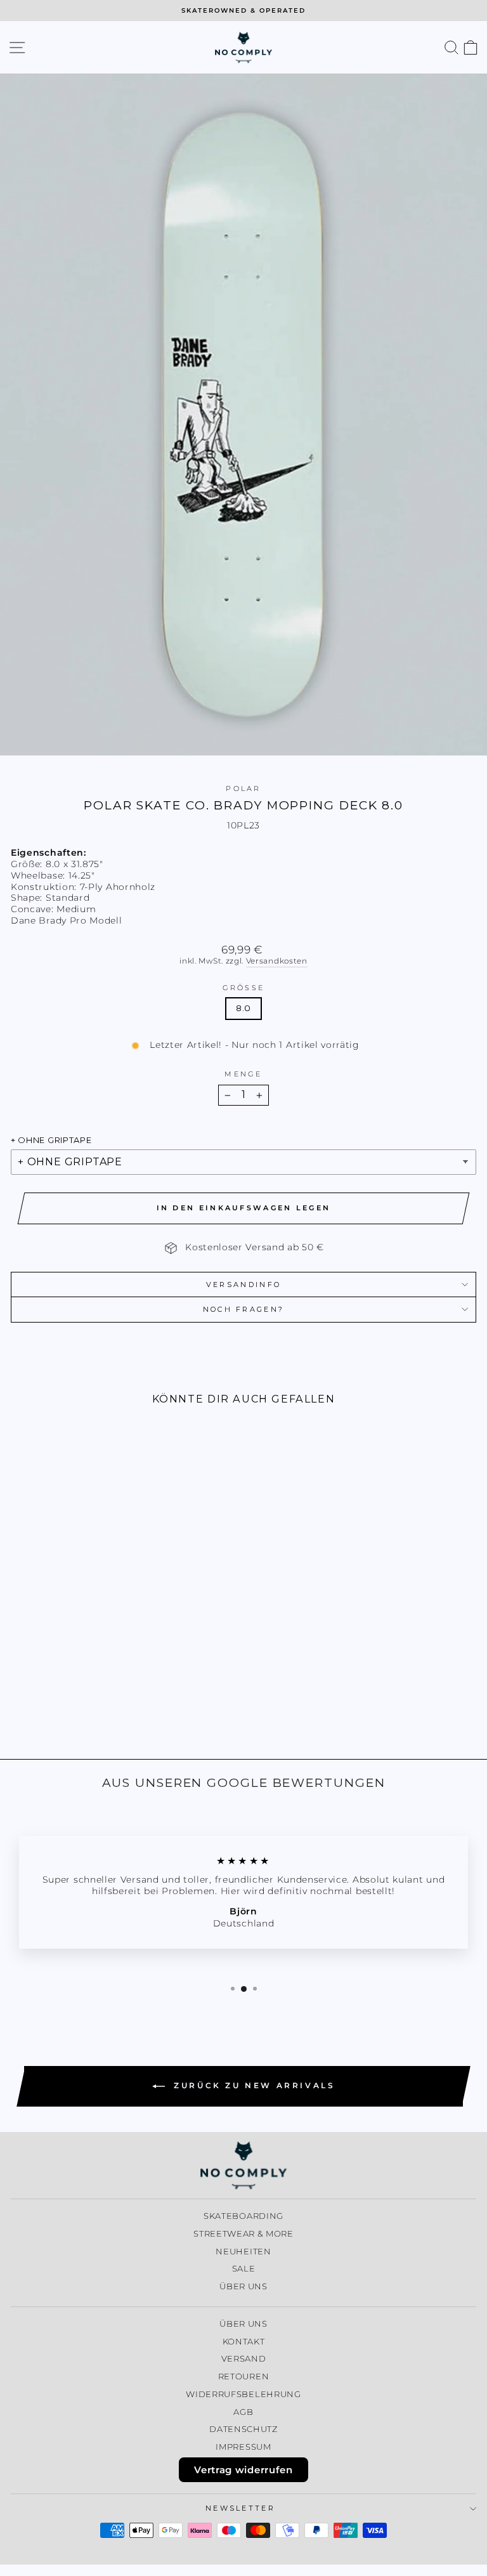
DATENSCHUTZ (243, 2429)
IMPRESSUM (243, 2447)
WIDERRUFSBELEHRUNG (243, 2394)
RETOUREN (244, 2377)
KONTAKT (244, 2342)
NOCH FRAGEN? (244, 1309)
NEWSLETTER (240, 2508)
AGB (243, 2412)
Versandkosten (277, 961)
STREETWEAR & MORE (243, 2234)
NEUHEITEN (243, 2252)
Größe (244, 988)
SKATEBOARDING (243, 2216)
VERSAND (244, 2359)
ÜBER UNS (243, 2286)
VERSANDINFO (243, 1285)
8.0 (243, 1008)
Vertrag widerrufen (243, 2470)
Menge (243, 1074)
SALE (244, 2269)
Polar (243, 788)
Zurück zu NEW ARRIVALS (253, 2085)
